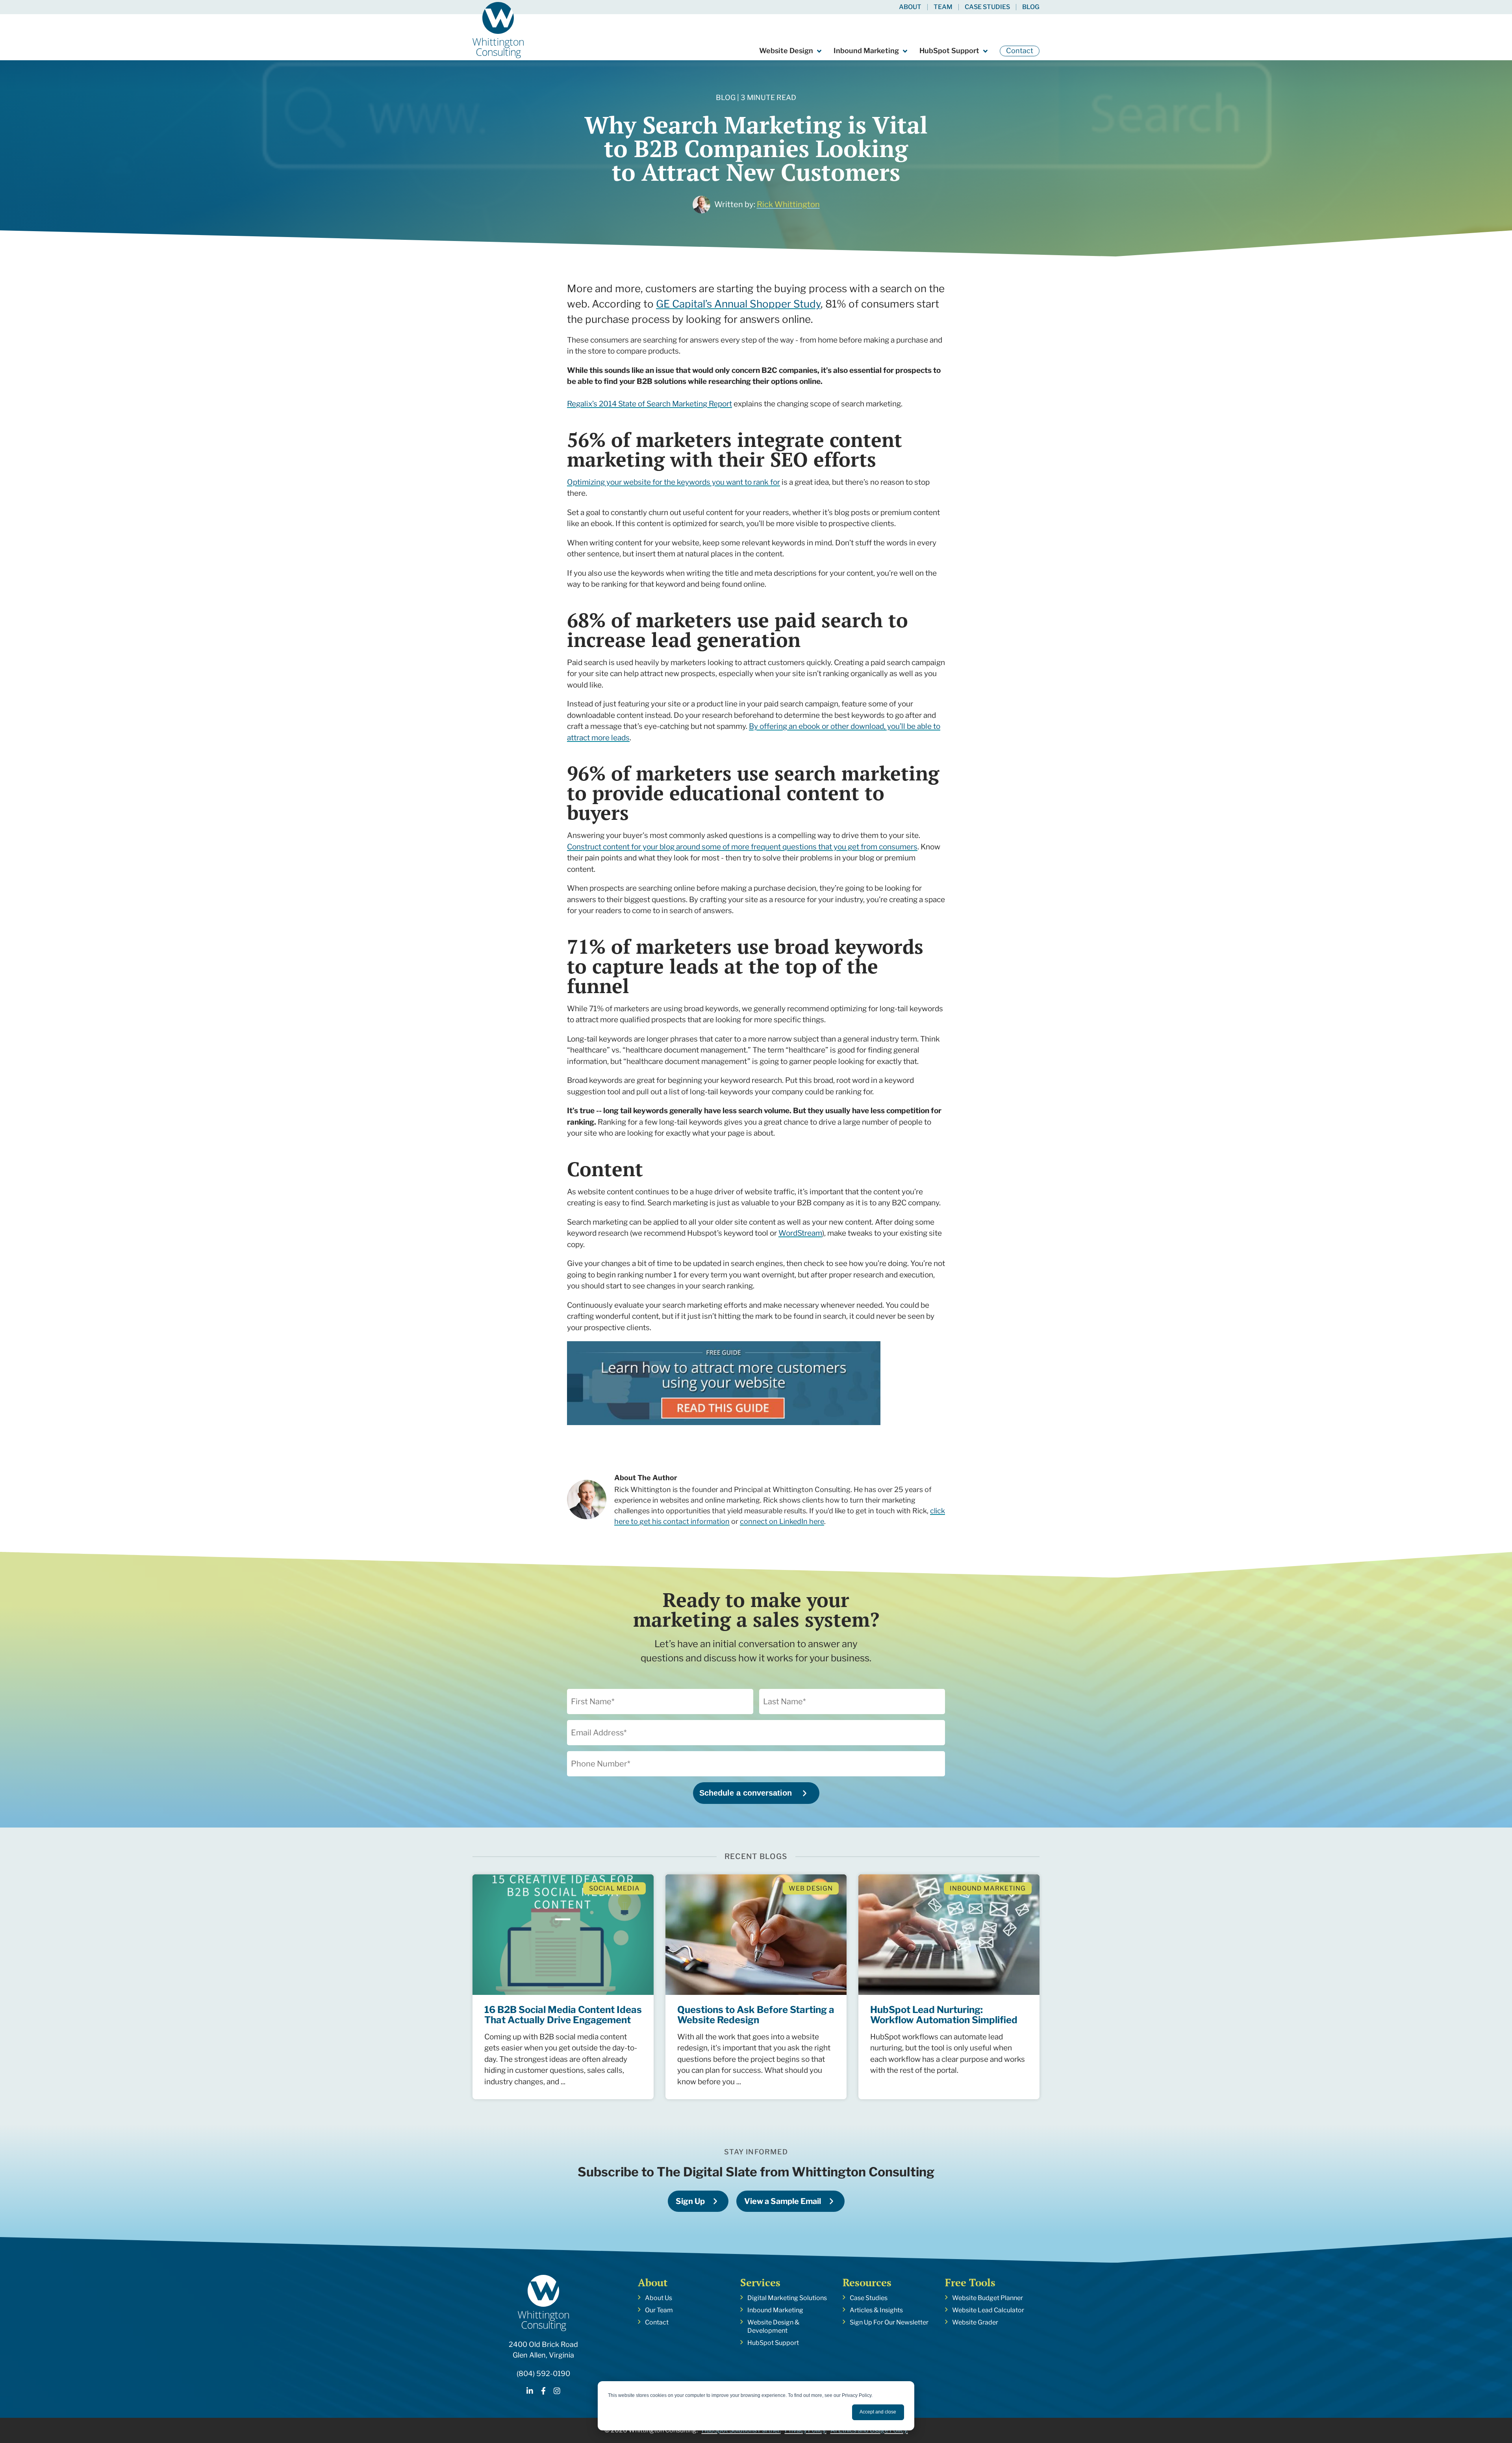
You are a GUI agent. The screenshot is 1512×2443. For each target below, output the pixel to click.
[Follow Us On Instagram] (557, 2392)
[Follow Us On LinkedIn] (530, 2392)
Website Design (786, 51)
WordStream (800, 1233)
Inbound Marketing (866, 51)
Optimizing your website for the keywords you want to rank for (674, 482)
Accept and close (878, 2412)
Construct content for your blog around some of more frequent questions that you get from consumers (742, 847)
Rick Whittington (788, 204)
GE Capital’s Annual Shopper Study (738, 304)
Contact (1020, 51)
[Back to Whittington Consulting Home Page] (498, 30)
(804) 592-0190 (543, 2373)
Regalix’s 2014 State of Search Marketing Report (649, 404)
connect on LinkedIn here (782, 1521)
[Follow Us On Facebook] (543, 2392)
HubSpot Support (949, 51)
